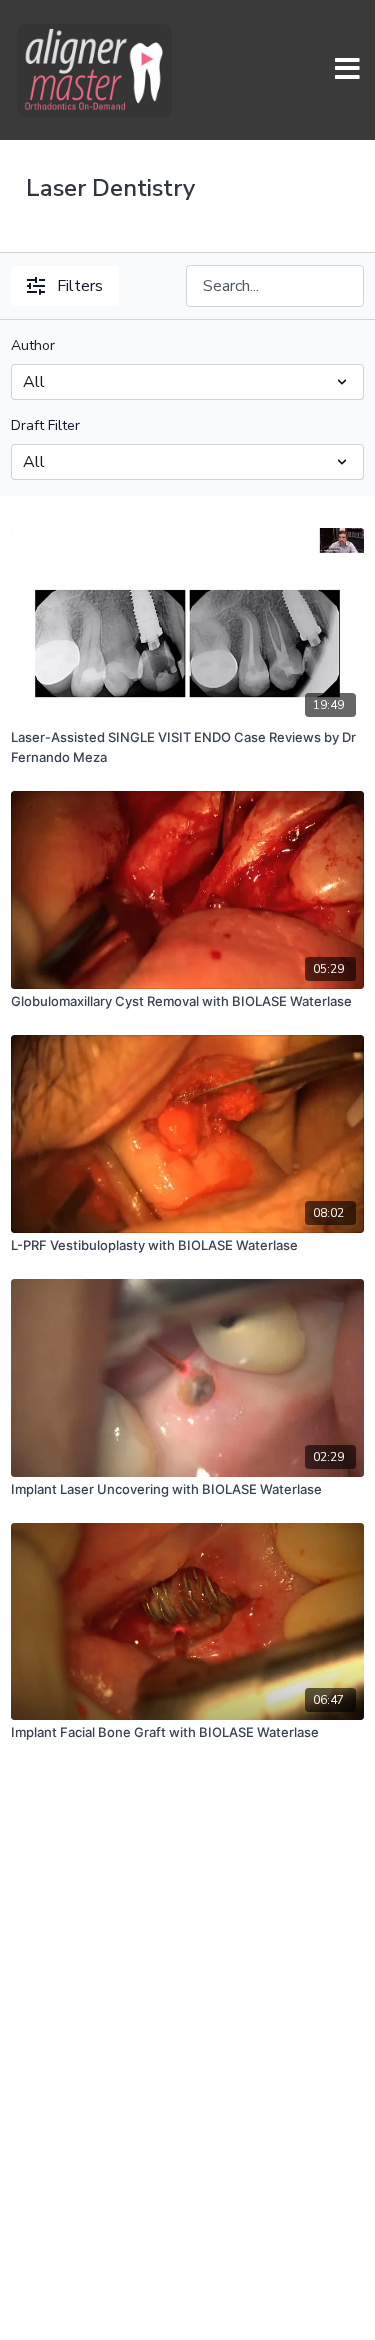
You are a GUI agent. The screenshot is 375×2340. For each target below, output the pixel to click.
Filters (80, 286)
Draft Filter (45, 425)
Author (33, 345)
